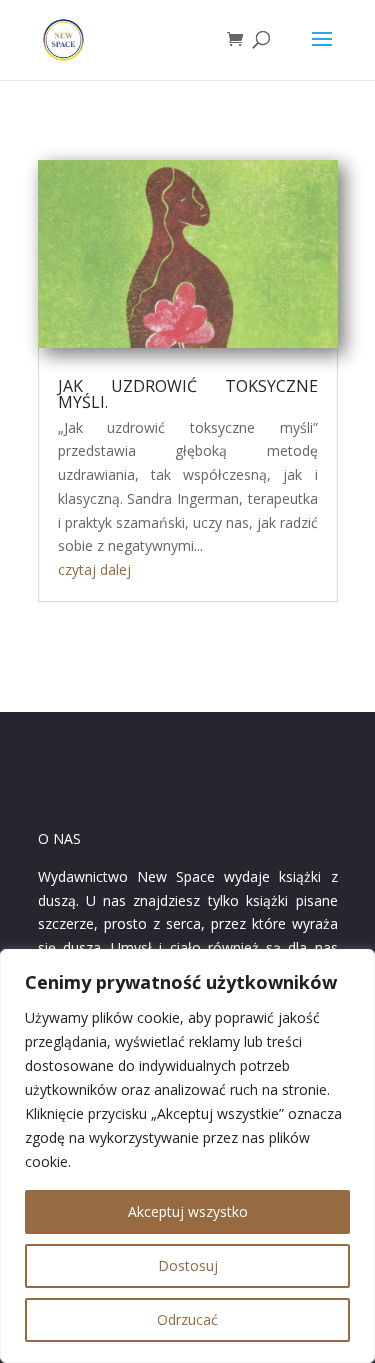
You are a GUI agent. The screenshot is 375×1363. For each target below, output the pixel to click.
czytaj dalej (94, 569)
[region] (187, 1156)
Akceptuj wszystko (188, 1211)
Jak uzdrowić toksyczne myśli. (188, 394)
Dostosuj (188, 1265)
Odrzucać (187, 1319)
